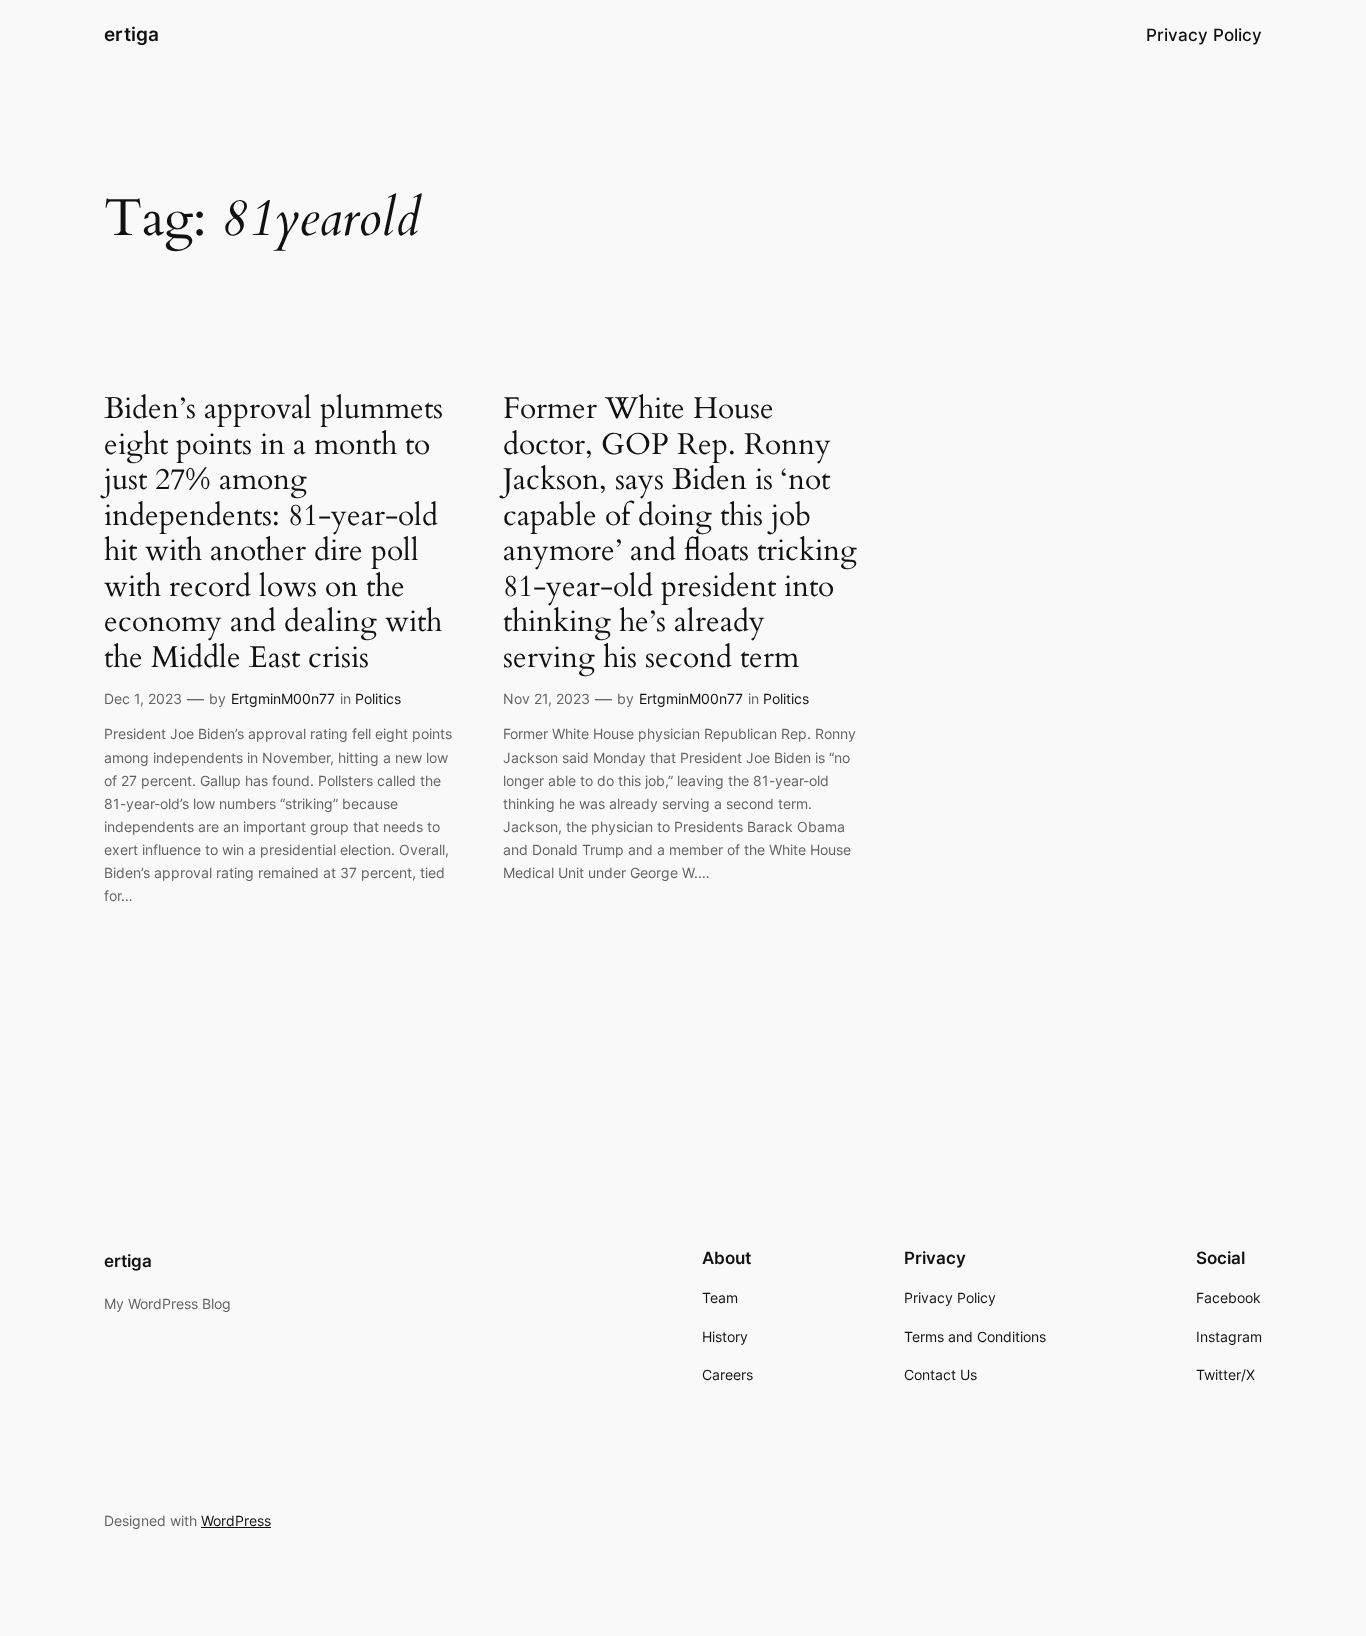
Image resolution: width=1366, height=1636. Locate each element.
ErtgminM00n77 (283, 698)
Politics (378, 698)
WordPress (236, 1520)
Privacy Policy (1204, 35)
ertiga (131, 34)
